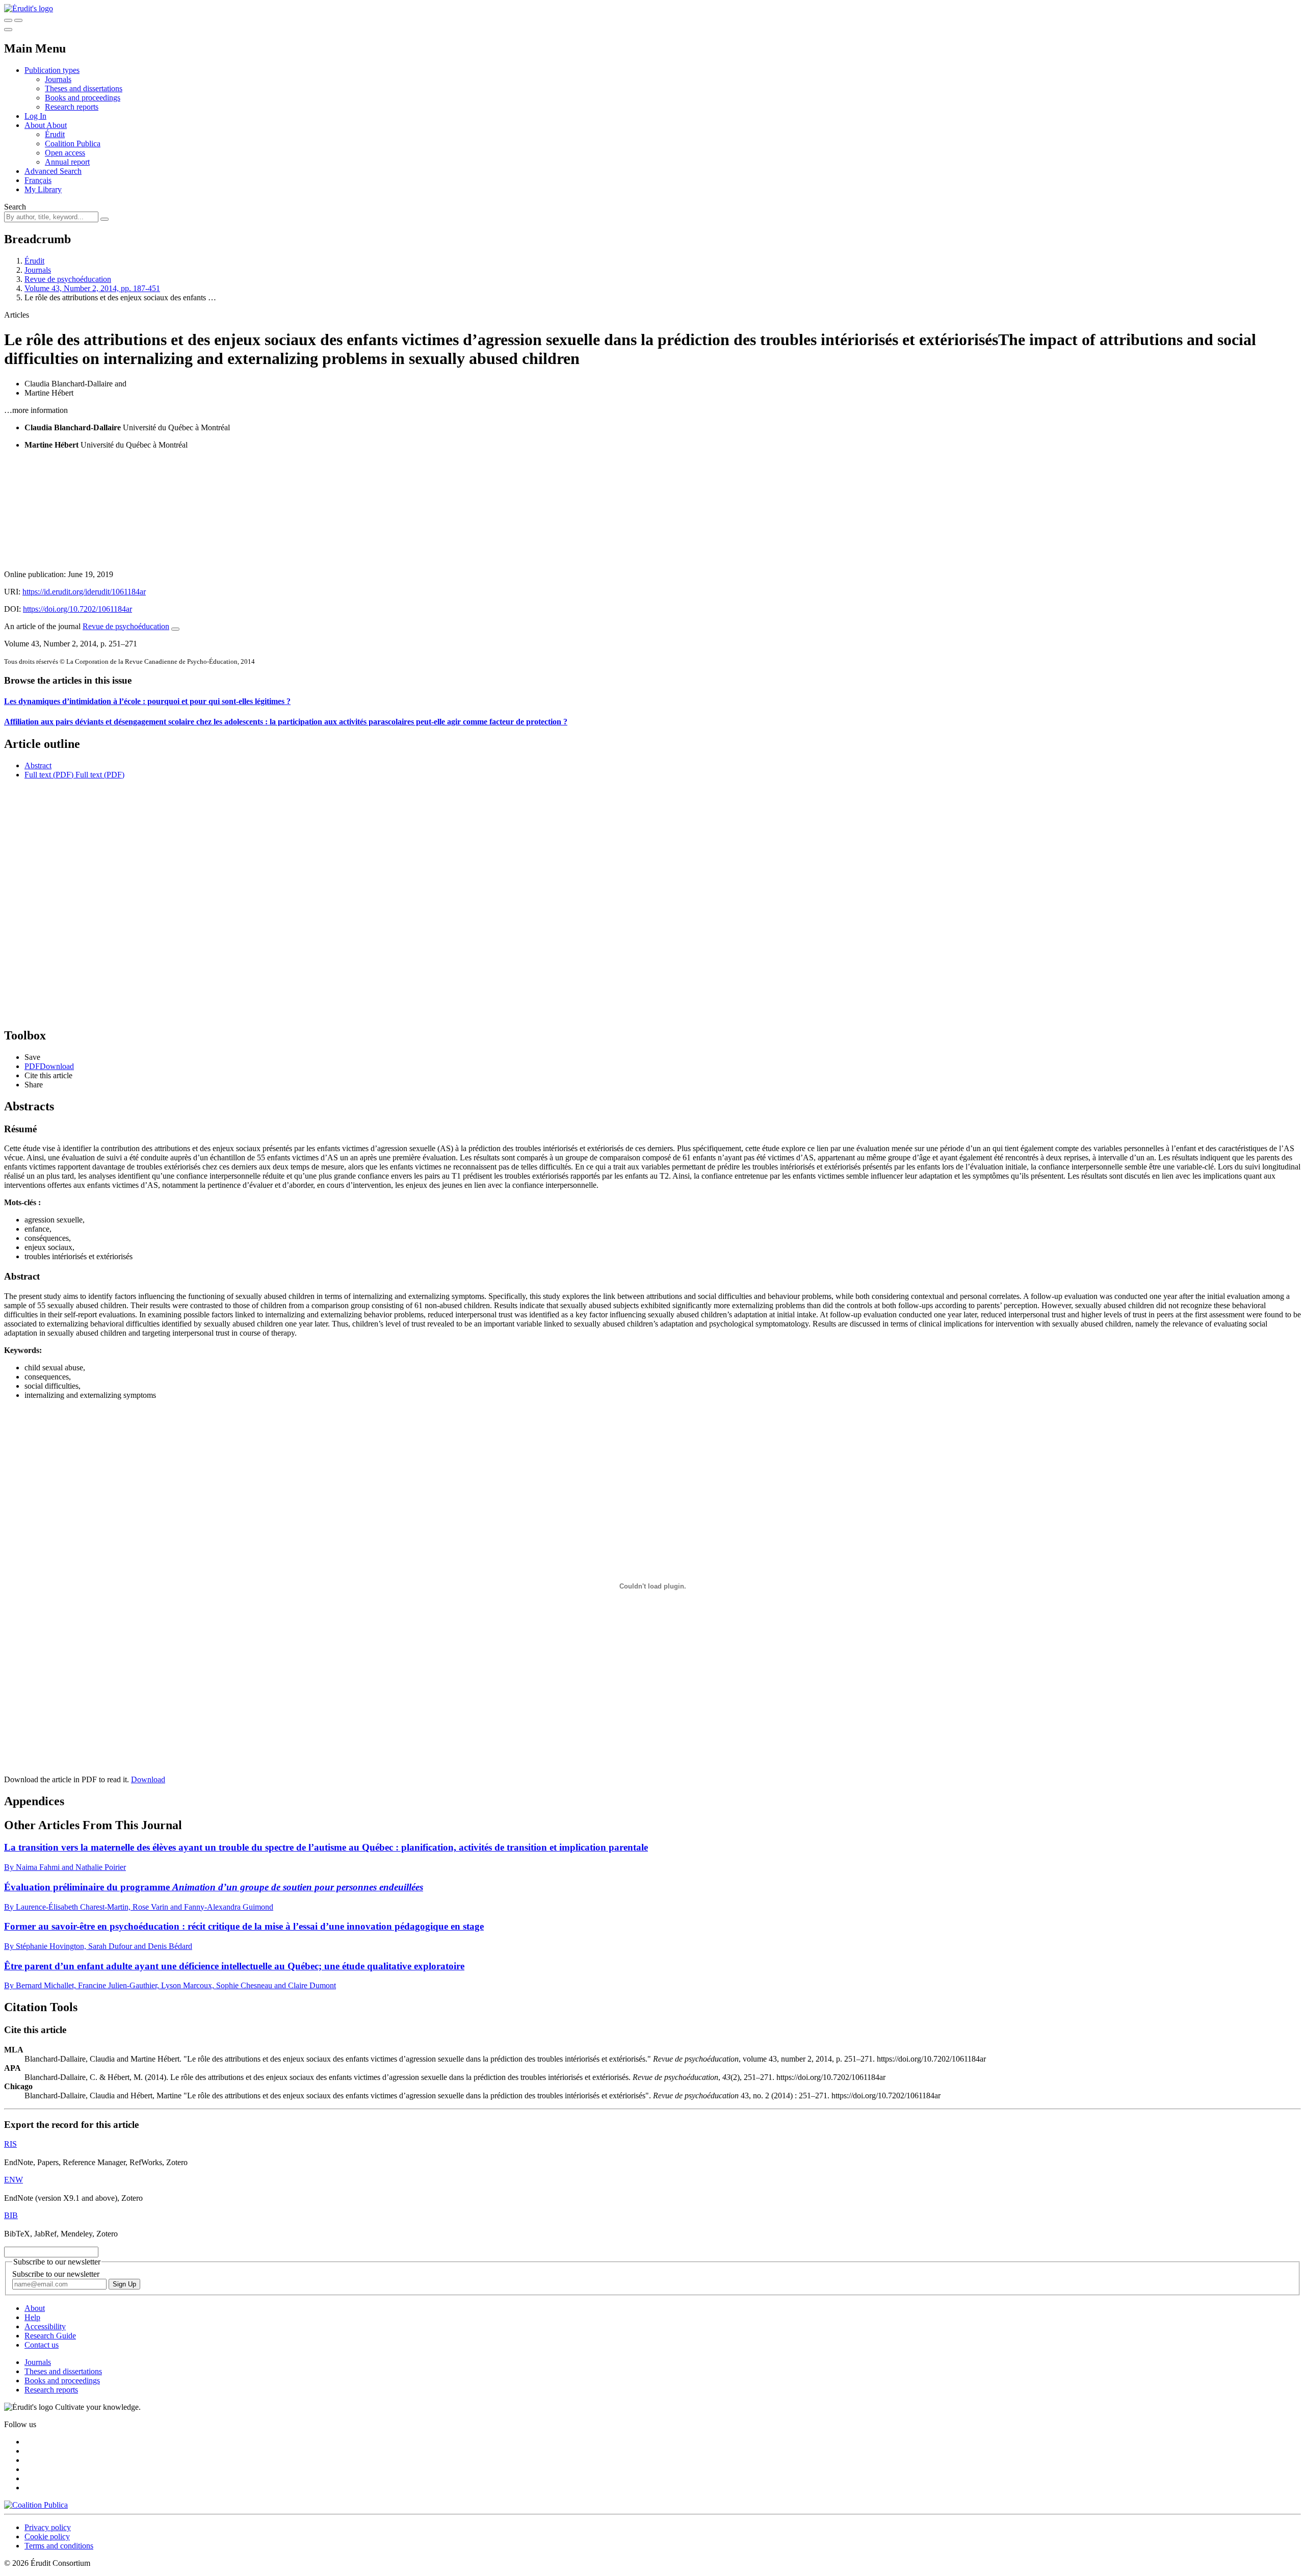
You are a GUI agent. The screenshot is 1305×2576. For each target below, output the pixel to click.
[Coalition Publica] (36, 2505)
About (57, 125)
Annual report (67, 162)
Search (15, 207)
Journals (58, 79)
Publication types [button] (52, 70)
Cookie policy (47, 2536)
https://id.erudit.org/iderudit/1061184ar (84, 592)
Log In (35, 116)
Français (38, 180)
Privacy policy (48, 2527)
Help (32, 2317)
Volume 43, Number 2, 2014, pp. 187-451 (92, 288)
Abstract (38, 765)
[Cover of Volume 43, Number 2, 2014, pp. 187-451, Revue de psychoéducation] (652, 510)
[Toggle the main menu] (8, 30)
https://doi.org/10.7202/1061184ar (77, 609)
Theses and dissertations (84, 88)
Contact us (42, 2345)
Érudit (55, 134)
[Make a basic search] (8, 20)
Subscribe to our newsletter (56, 2274)
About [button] (35, 125)
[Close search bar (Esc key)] (18, 20)
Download (148, 1779)
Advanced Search (53, 171)
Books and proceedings (83, 98)
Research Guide (50, 2336)
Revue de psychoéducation (68, 279)
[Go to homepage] (29, 8)
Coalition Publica (73, 144)
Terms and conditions (59, 2546)
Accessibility (45, 2326)
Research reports (72, 107)
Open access (65, 153)
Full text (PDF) (49, 775)
